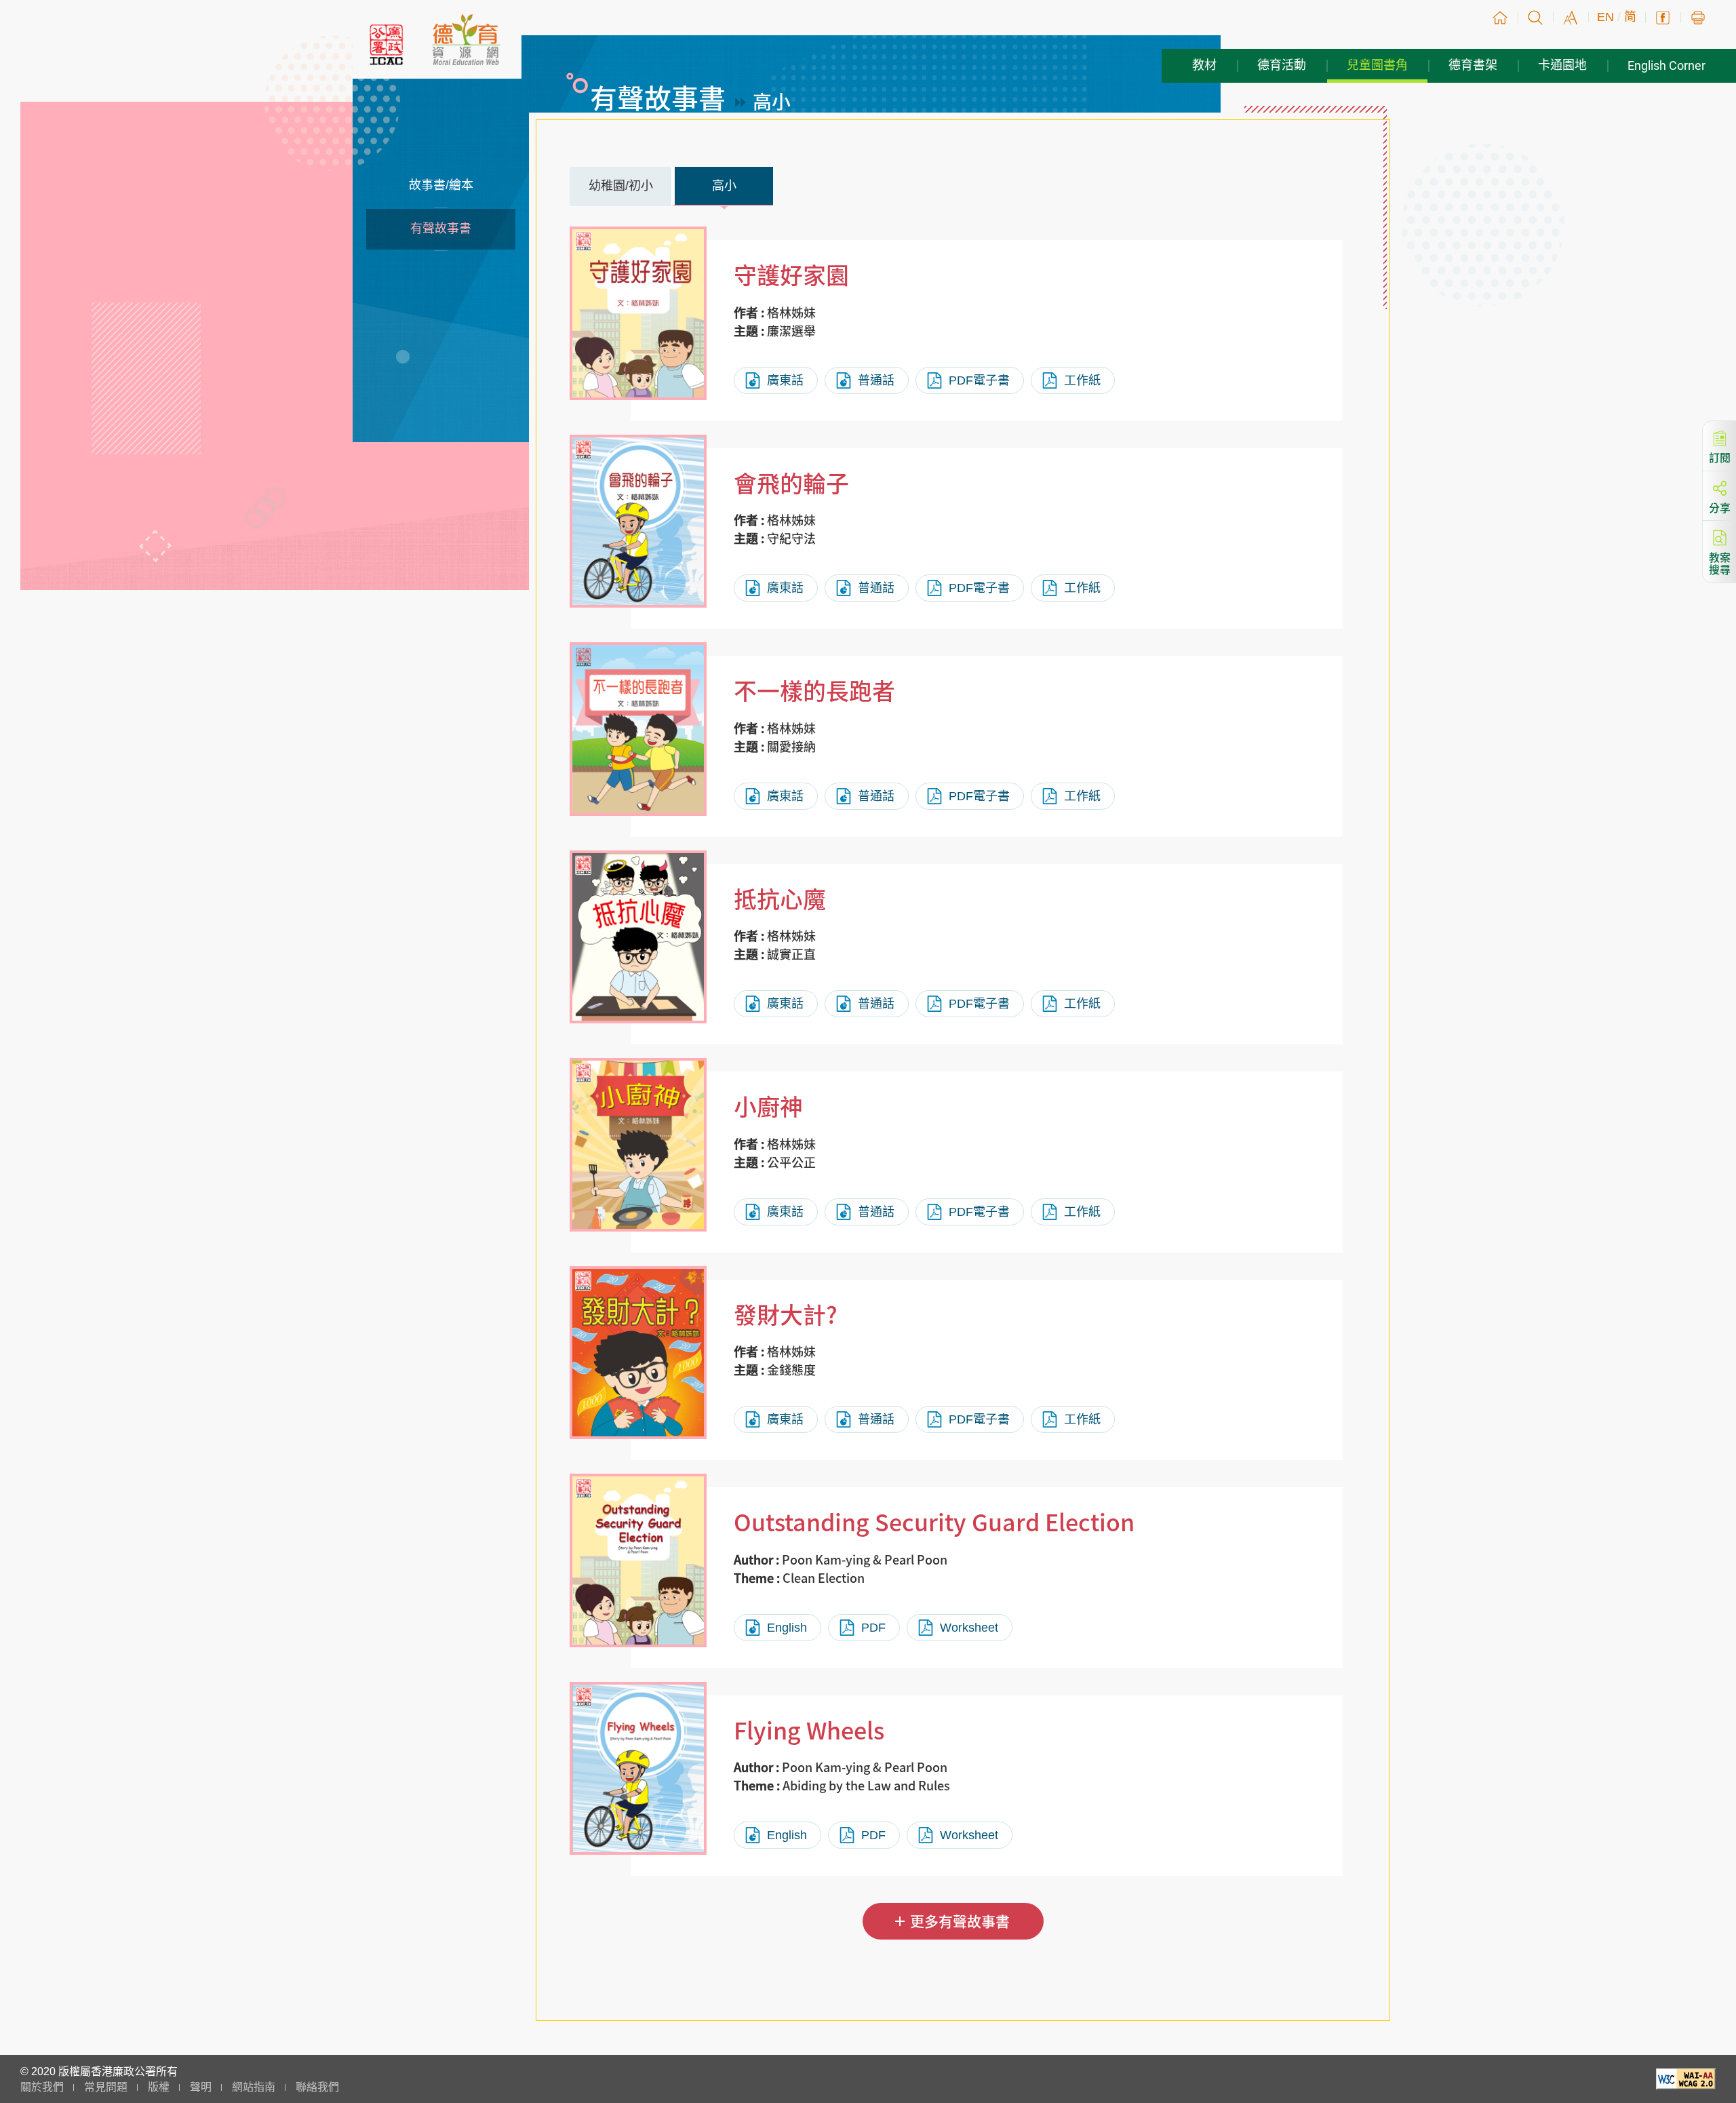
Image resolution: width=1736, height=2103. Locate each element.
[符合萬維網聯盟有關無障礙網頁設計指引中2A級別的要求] (1686, 2086)
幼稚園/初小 (621, 186)
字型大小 (1571, 18)
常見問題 (106, 2087)
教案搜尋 (1720, 562)
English (787, 1628)
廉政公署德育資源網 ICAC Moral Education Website (466, 39)
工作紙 (1082, 380)
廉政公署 (387, 45)
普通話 (876, 380)
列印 (1698, 18)
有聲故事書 (441, 229)
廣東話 (785, 380)
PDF (873, 1628)
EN (1605, 17)
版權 (159, 2087)
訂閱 (1720, 456)
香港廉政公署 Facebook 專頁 (1663, 18)
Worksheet (969, 1628)
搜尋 (1535, 18)
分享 (1720, 507)
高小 (724, 186)
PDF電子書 (979, 380)
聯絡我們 (317, 2087)
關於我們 (42, 2087)
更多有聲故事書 (960, 1921)
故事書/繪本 (441, 185)
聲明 (201, 2087)
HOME (1500, 18)
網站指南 (254, 2087)
